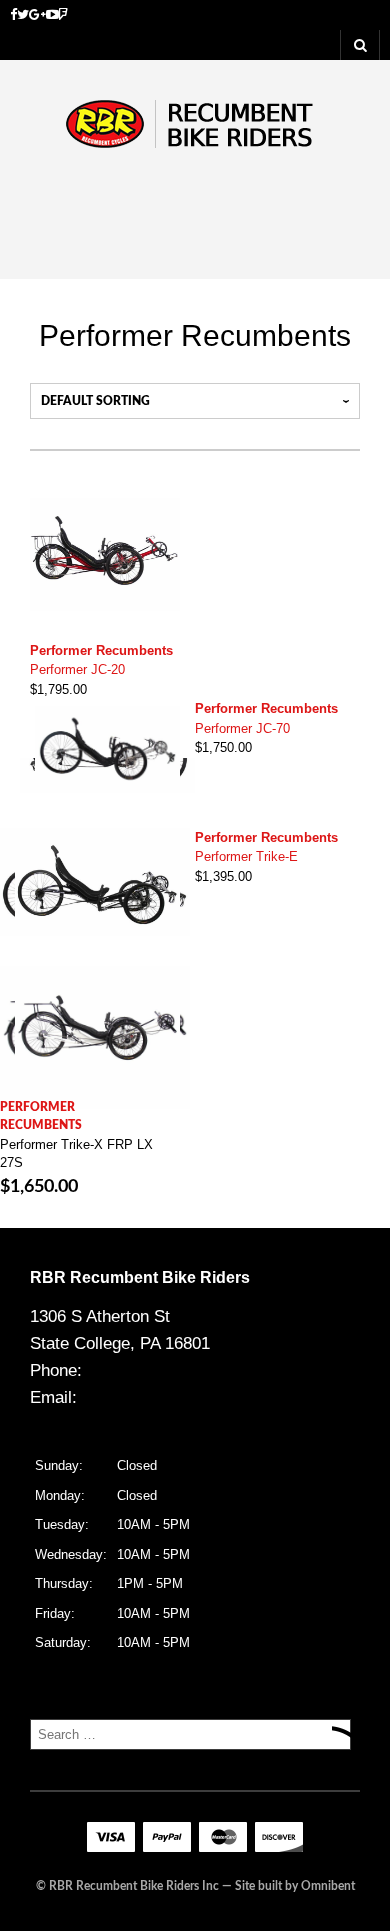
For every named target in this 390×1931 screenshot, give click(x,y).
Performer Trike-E (246, 856)
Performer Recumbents (101, 650)
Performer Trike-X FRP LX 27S (76, 1153)
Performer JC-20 (77, 669)
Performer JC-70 (242, 728)
